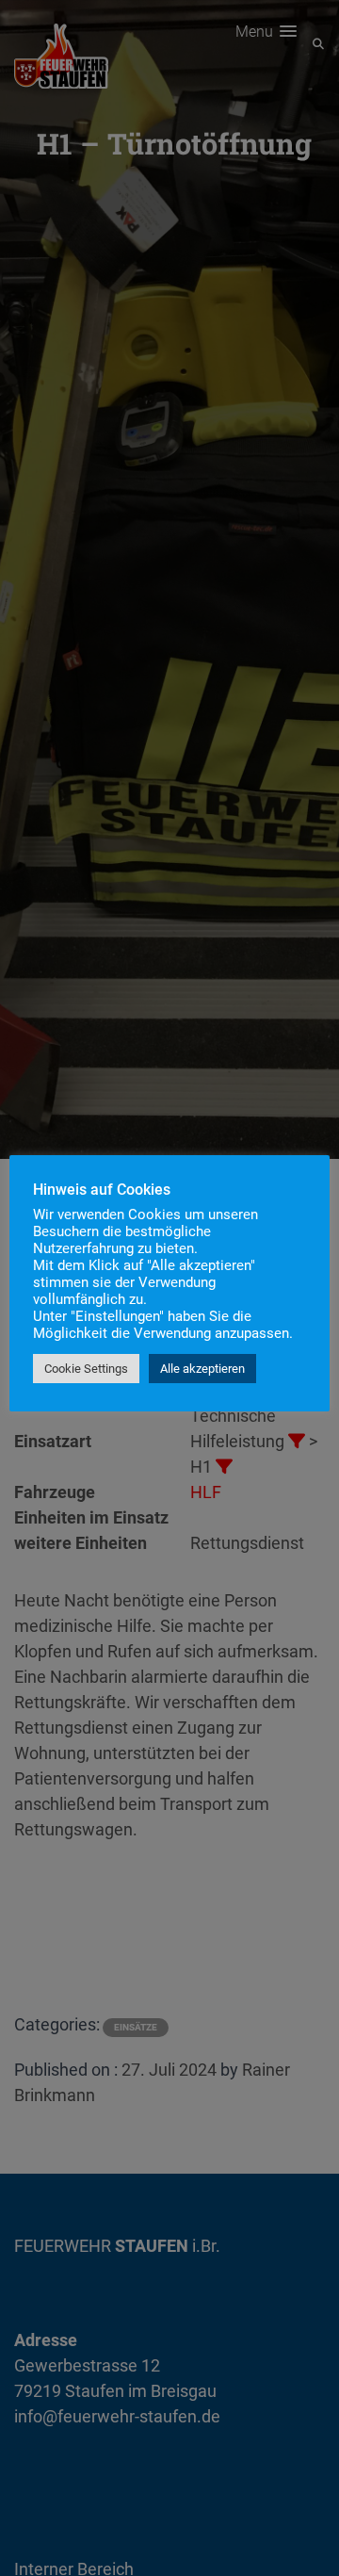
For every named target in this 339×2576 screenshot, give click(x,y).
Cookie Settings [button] (86, 1369)
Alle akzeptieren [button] (202, 1369)
